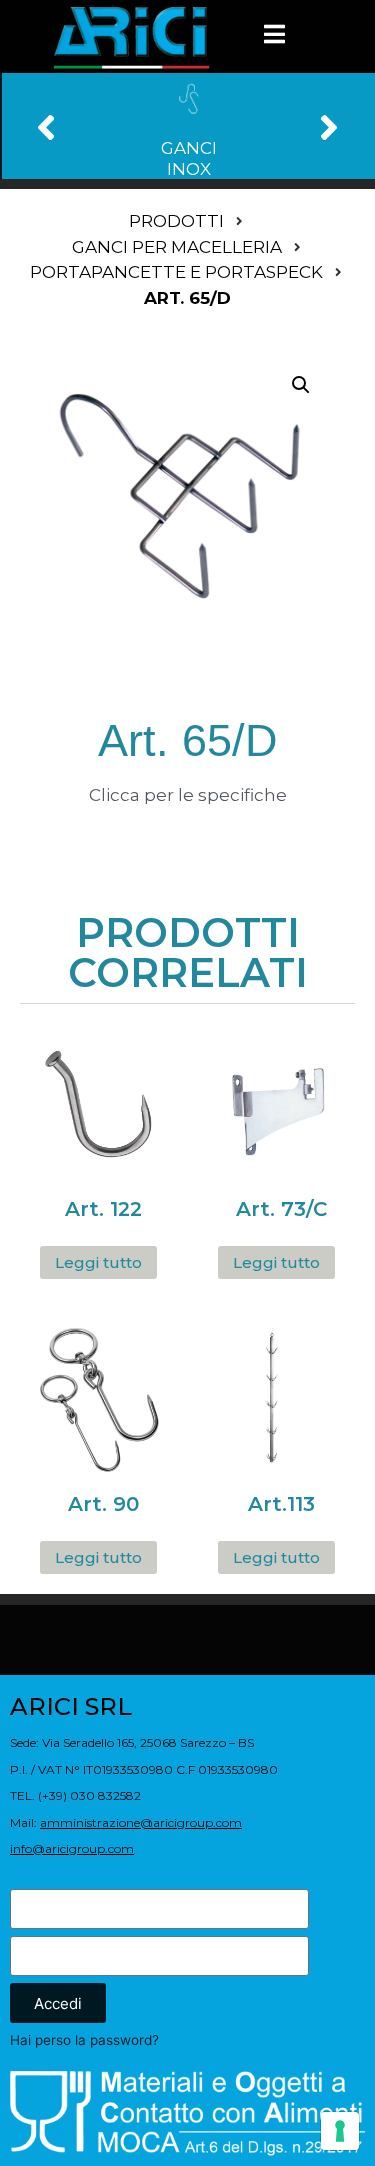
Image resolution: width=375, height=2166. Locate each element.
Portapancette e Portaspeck (176, 272)
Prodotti (176, 221)
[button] (46, 126)
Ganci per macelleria (177, 247)
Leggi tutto (98, 1262)
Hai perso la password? (84, 2040)
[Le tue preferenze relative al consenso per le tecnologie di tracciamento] (340, 2131)
